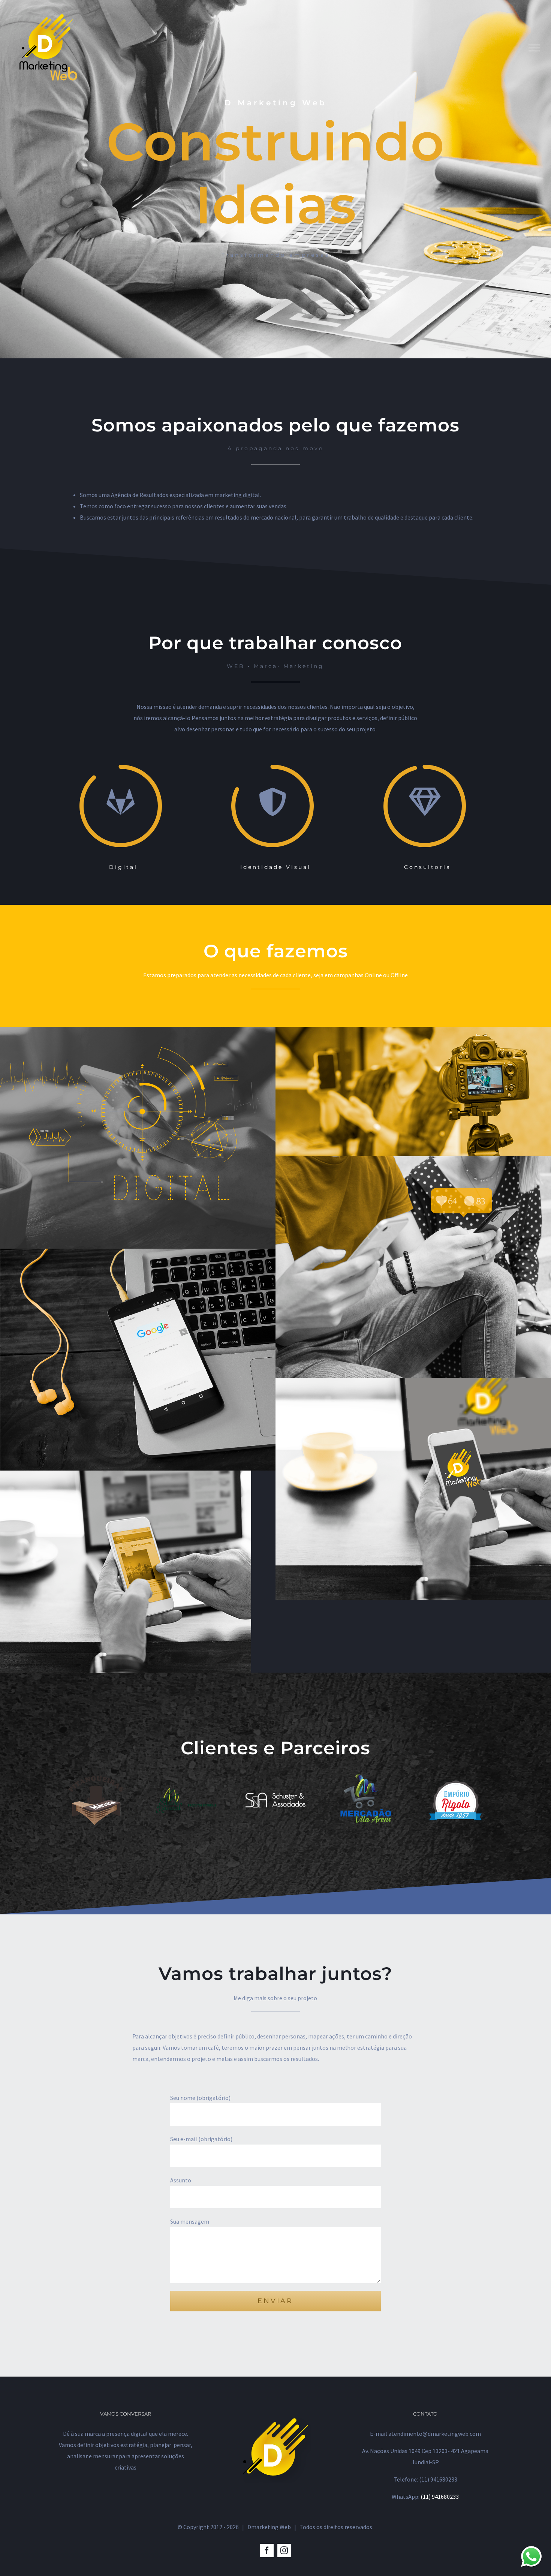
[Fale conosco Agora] (531, 2556)
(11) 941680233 (440, 2497)
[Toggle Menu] (534, 48)
